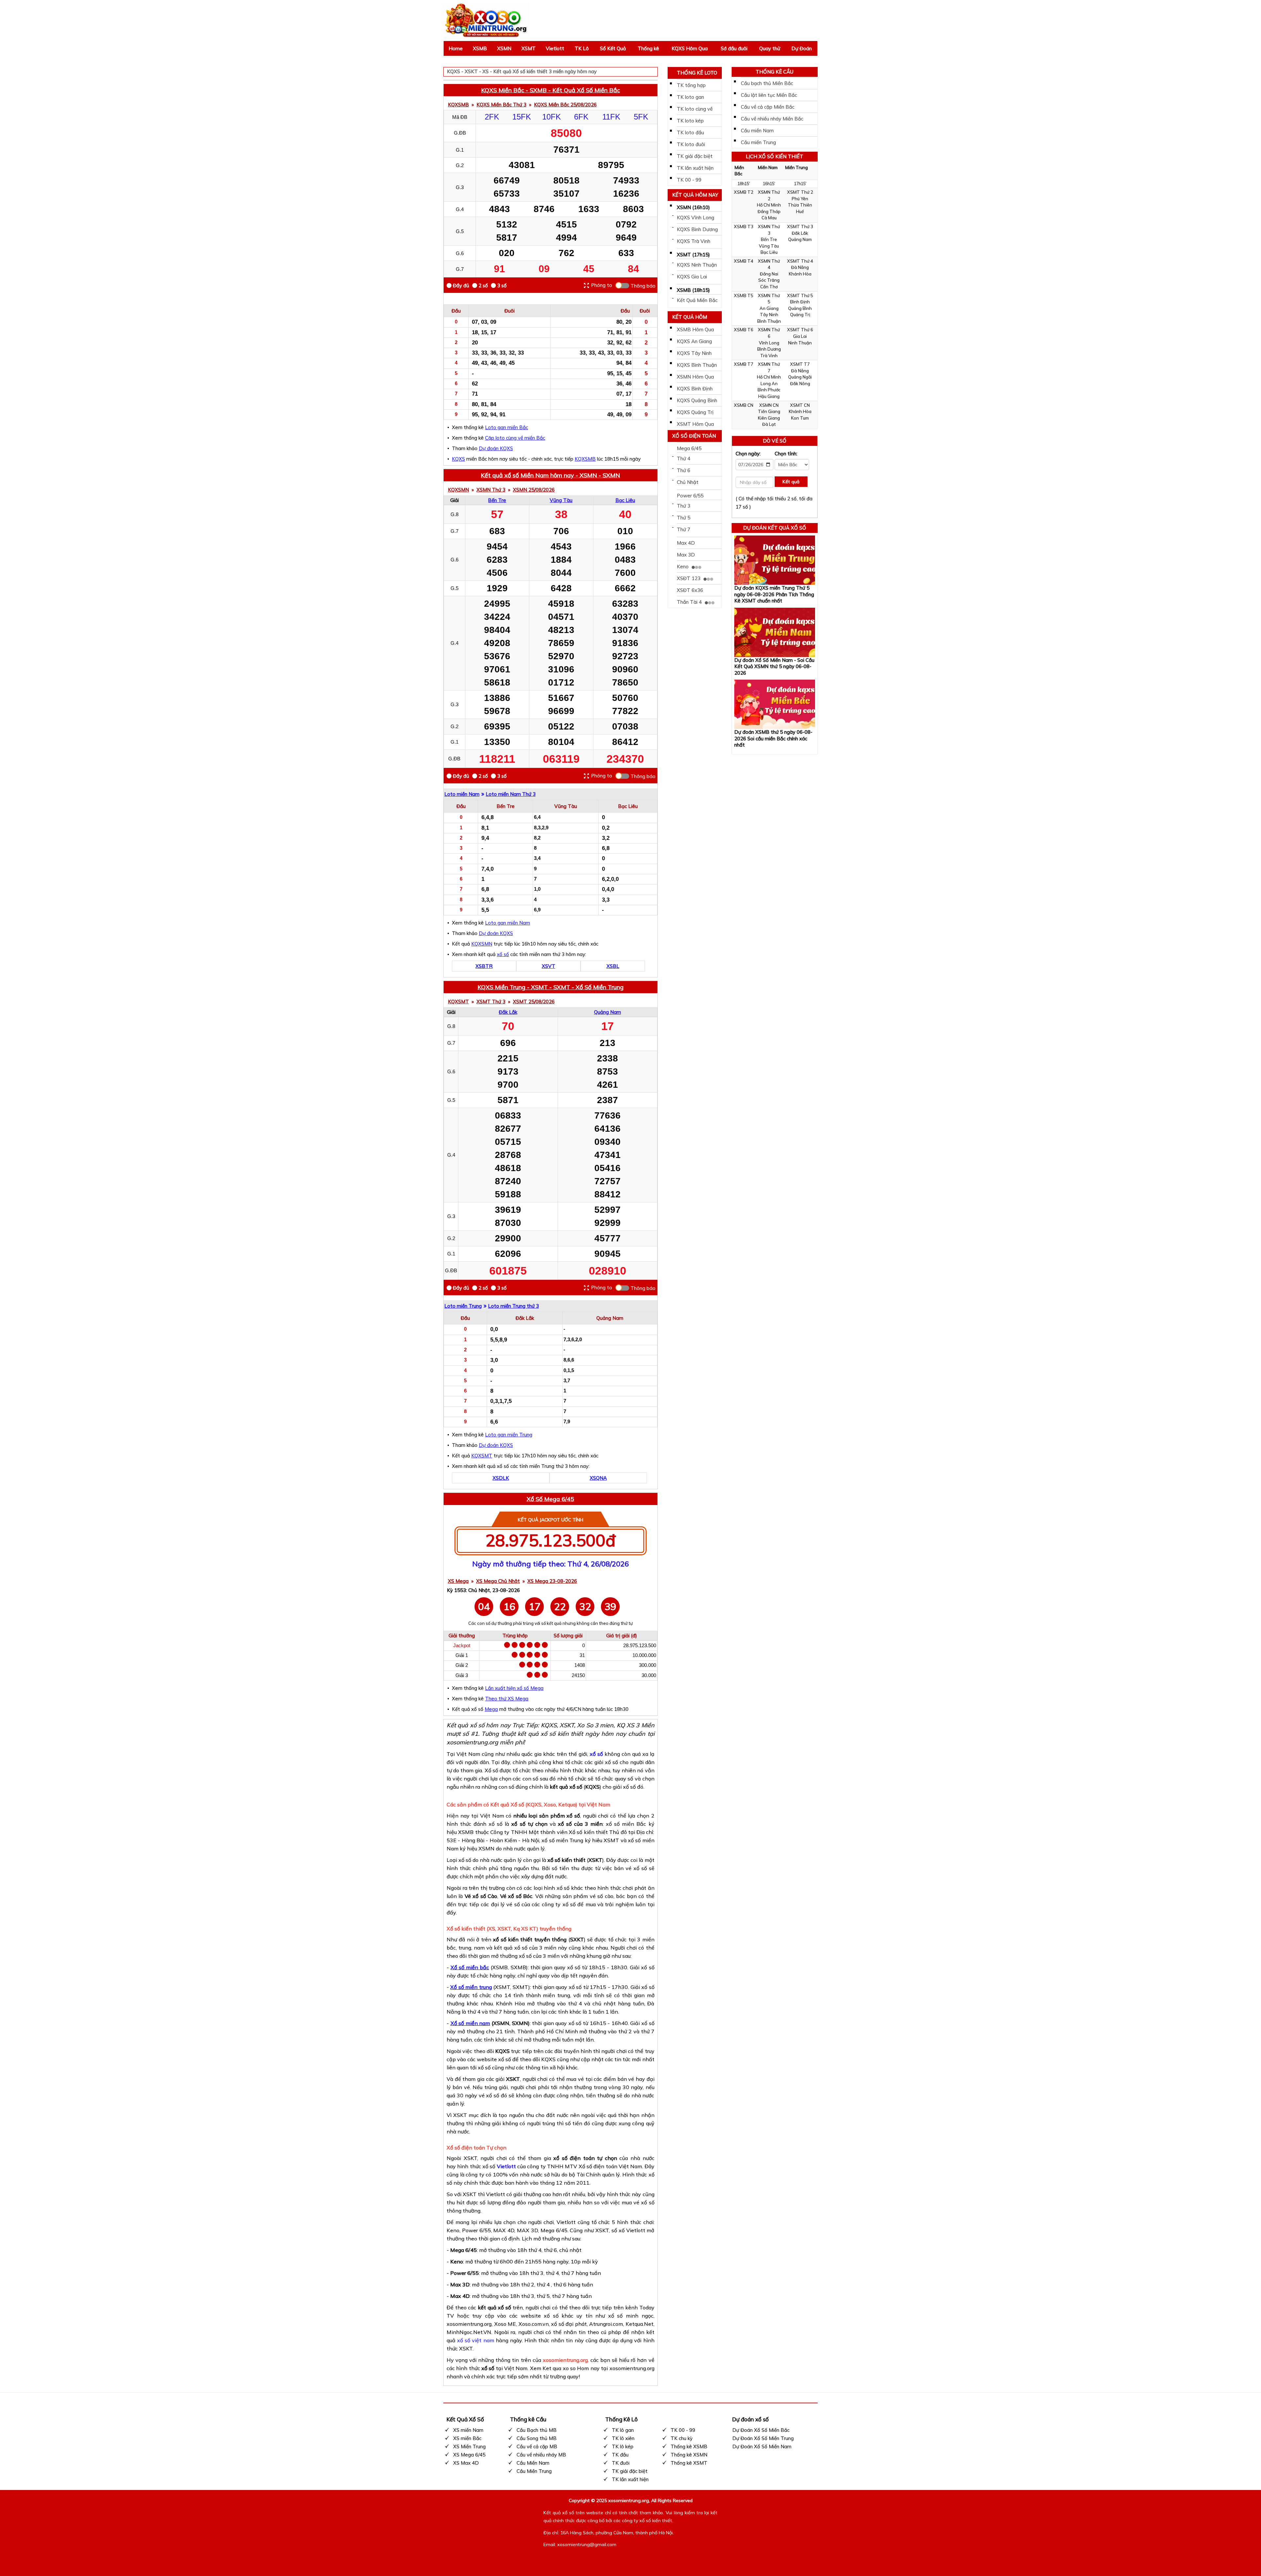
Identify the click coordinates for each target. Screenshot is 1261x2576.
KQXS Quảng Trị (695, 412)
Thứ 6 (684, 470)
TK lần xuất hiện (695, 168)
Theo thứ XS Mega (507, 1699)
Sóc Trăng (769, 280)
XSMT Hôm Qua (695, 424)
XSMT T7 (800, 364)
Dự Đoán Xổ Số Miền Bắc (761, 2430)
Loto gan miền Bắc (507, 427)
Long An (769, 383)
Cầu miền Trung (758, 142)
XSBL (613, 966)
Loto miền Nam (462, 794)
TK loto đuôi (691, 144)
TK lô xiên (623, 2438)
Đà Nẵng (800, 267)
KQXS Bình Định (695, 389)
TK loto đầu (690, 132)
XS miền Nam (468, 2430)
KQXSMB (458, 105)
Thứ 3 (684, 506)
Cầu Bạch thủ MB (537, 2430)
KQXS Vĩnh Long (696, 218)
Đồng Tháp (769, 211)
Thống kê (648, 48)
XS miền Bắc (467, 2438)
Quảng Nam (608, 1012)
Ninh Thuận (800, 343)
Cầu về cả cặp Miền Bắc (768, 107)
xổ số (503, 954)
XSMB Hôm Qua (695, 329)
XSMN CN (769, 405)
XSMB (480, 48)
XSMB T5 (744, 295)
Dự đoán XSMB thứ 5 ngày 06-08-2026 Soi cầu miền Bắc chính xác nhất (773, 738)
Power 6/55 (690, 496)
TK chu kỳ (682, 2438)
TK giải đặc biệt (695, 156)
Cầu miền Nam (757, 131)
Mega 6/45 (689, 448)
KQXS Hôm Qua (690, 48)
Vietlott (555, 48)
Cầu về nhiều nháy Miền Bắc (772, 119)
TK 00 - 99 (689, 180)
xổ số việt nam (476, 2340)
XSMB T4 (744, 261)
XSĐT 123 (689, 578)
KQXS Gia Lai (692, 277)
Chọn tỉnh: (786, 454)
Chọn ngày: (748, 454)
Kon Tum (800, 418)
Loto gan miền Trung (509, 1435)
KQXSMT (458, 1002)
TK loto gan (690, 97)
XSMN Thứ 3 (491, 490)
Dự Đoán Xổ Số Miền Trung (763, 2438)
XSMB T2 (744, 192)
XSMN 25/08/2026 (534, 490)
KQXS (458, 459)
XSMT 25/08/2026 (534, 1002)
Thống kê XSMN (689, 2455)
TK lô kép (623, 2446)
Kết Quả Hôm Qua (690, 318)
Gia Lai (800, 336)
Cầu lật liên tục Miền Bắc (769, 95)
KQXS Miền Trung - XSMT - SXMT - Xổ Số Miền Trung (551, 987)
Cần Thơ (769, 287)
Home (456, 48)
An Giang (769, 308)
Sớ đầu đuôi (734, 48)
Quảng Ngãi (800, 377)
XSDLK (501, 1478)
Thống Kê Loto (697, 73)
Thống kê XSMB (689, 2446)
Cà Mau (769, 218)
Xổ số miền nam (470, 2023)
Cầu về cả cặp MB (537, 2446)
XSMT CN (800, 405)
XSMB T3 (744, 227)
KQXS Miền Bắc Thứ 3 (501, 105)
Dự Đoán (802, 48)
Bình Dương (769, 349)
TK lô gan (623, 2430)
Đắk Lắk (508, 1012)
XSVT (549, 966)
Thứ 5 (684, 518)
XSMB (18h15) (693, 290)
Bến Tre (497, 500)
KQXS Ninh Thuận (697, 265)
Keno (683, 567)
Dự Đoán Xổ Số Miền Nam (762, 2446)
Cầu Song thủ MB (537, 2438)
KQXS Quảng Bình (697, 400)
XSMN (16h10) (693, 207)
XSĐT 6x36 (690, 590)
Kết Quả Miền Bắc (697, 300)
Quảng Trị (800, 315)
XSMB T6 (744, 330)
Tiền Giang (769, 411)
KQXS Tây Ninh (694, 353)
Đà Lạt (769, 424)
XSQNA (598, 1478)
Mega (491, 1709)
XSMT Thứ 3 (491, 1002)
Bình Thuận (769, 321)
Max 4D (686, 543)
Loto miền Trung (463, 1306)
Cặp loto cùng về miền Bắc (515, 438)
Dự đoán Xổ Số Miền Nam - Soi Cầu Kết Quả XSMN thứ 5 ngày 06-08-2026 (774, 666)
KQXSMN (458, 490)
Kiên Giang (769, 418)
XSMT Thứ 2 (800, 192)
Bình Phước (769, 390)
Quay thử (770, 48)
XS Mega (458, 1581)
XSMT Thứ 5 (800, 295)
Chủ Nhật (688, 482)
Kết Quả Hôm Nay (695, 195)
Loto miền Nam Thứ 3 (511, 794)
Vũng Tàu (561, 500)
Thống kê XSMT (689, 2463)
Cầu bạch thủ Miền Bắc (767, 83)
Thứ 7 (684, 529)
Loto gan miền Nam (508, 923)
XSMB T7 (744, 364)
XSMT (529, 48)
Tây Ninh (769, 315)
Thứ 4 (684, 458)
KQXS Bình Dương (697, 229)
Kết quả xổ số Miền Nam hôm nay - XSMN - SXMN (550, 475)
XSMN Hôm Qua (695, 377)
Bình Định (800, 302)
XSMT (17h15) (693, 255)
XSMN (504, 48)
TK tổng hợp (691, 85)
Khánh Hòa (800, 274)
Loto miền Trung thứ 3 (513, 1306)
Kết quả (791, 482)
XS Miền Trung (469, 2446)
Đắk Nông (800, 383)
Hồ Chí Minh (769, 205)
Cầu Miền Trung (534, 2471)
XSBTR (484, 966)
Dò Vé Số (775, 441)
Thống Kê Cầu (774, 72)
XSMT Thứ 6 (800, 330)
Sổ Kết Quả (613, 48)
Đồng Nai (769, 274)
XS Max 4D (466, 2463)
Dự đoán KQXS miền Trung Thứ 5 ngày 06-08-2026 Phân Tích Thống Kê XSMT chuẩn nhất (774, 594)
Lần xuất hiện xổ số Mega (514, 1688)
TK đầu (620, 2455)
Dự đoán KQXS (496, 448)
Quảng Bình (800, 308)
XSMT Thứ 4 (800, 261)
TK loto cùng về (695, 109)
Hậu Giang (769, 396)
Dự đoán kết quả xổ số (775, 528)
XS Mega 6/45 (469, 2455)
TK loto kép (690, 121)
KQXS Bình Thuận (697, 365)
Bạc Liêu (625, 500)
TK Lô (582, 48)
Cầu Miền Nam (533, 2463)
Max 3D (686, 555)
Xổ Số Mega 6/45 (550, 1499)
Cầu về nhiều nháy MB (541, 2455)
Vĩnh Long (769, 343)
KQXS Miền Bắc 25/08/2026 (565, 105)
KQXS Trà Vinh (694, 241)
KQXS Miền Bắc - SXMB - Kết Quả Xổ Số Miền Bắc (551, 90)
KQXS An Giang (694, 341)
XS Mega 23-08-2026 (552, 1581)
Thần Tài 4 (690, 602)
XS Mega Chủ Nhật (498, 1581)
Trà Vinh (769, 356)
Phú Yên (800, 199)
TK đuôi (621, 2463)
